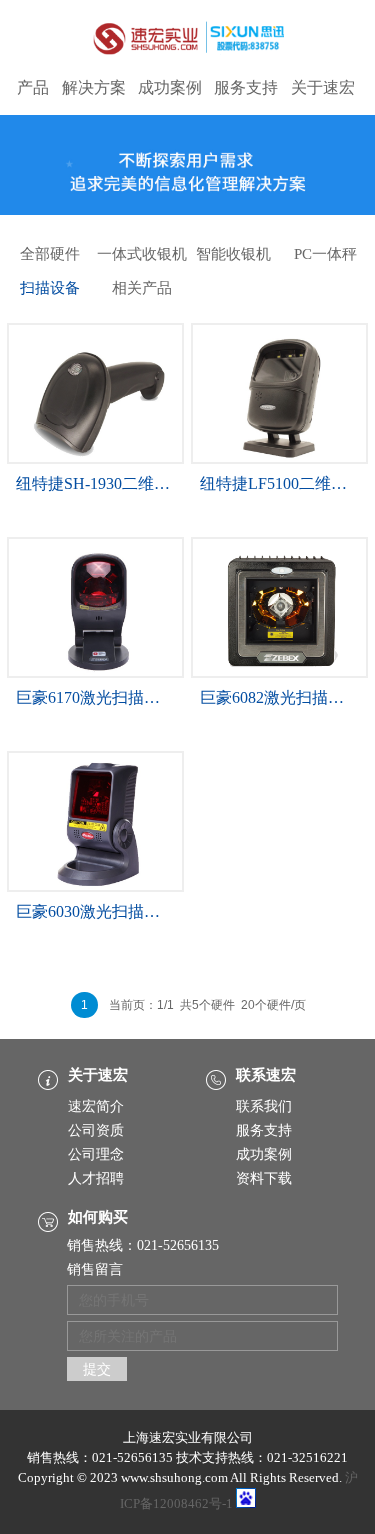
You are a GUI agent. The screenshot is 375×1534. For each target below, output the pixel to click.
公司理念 (96, 1154)
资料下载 (264, 1178)
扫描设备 (50, 288)
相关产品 (142, 288)
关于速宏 (323, 88)
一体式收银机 (142, 254)
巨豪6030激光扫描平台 (96, 911)
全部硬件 (50, 254)
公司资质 (96, 1130)
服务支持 (246, 88)
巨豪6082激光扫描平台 (280, 697)
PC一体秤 (325, 254)
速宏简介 (96, 1106)
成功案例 (170, 88)
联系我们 (264, 1106)
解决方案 (94, 88)
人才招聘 (96, 1178)
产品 (33, 88)
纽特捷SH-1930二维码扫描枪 (117, 483)
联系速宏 (266, 1075)
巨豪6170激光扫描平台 (96, 697)
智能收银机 (233, 254)
